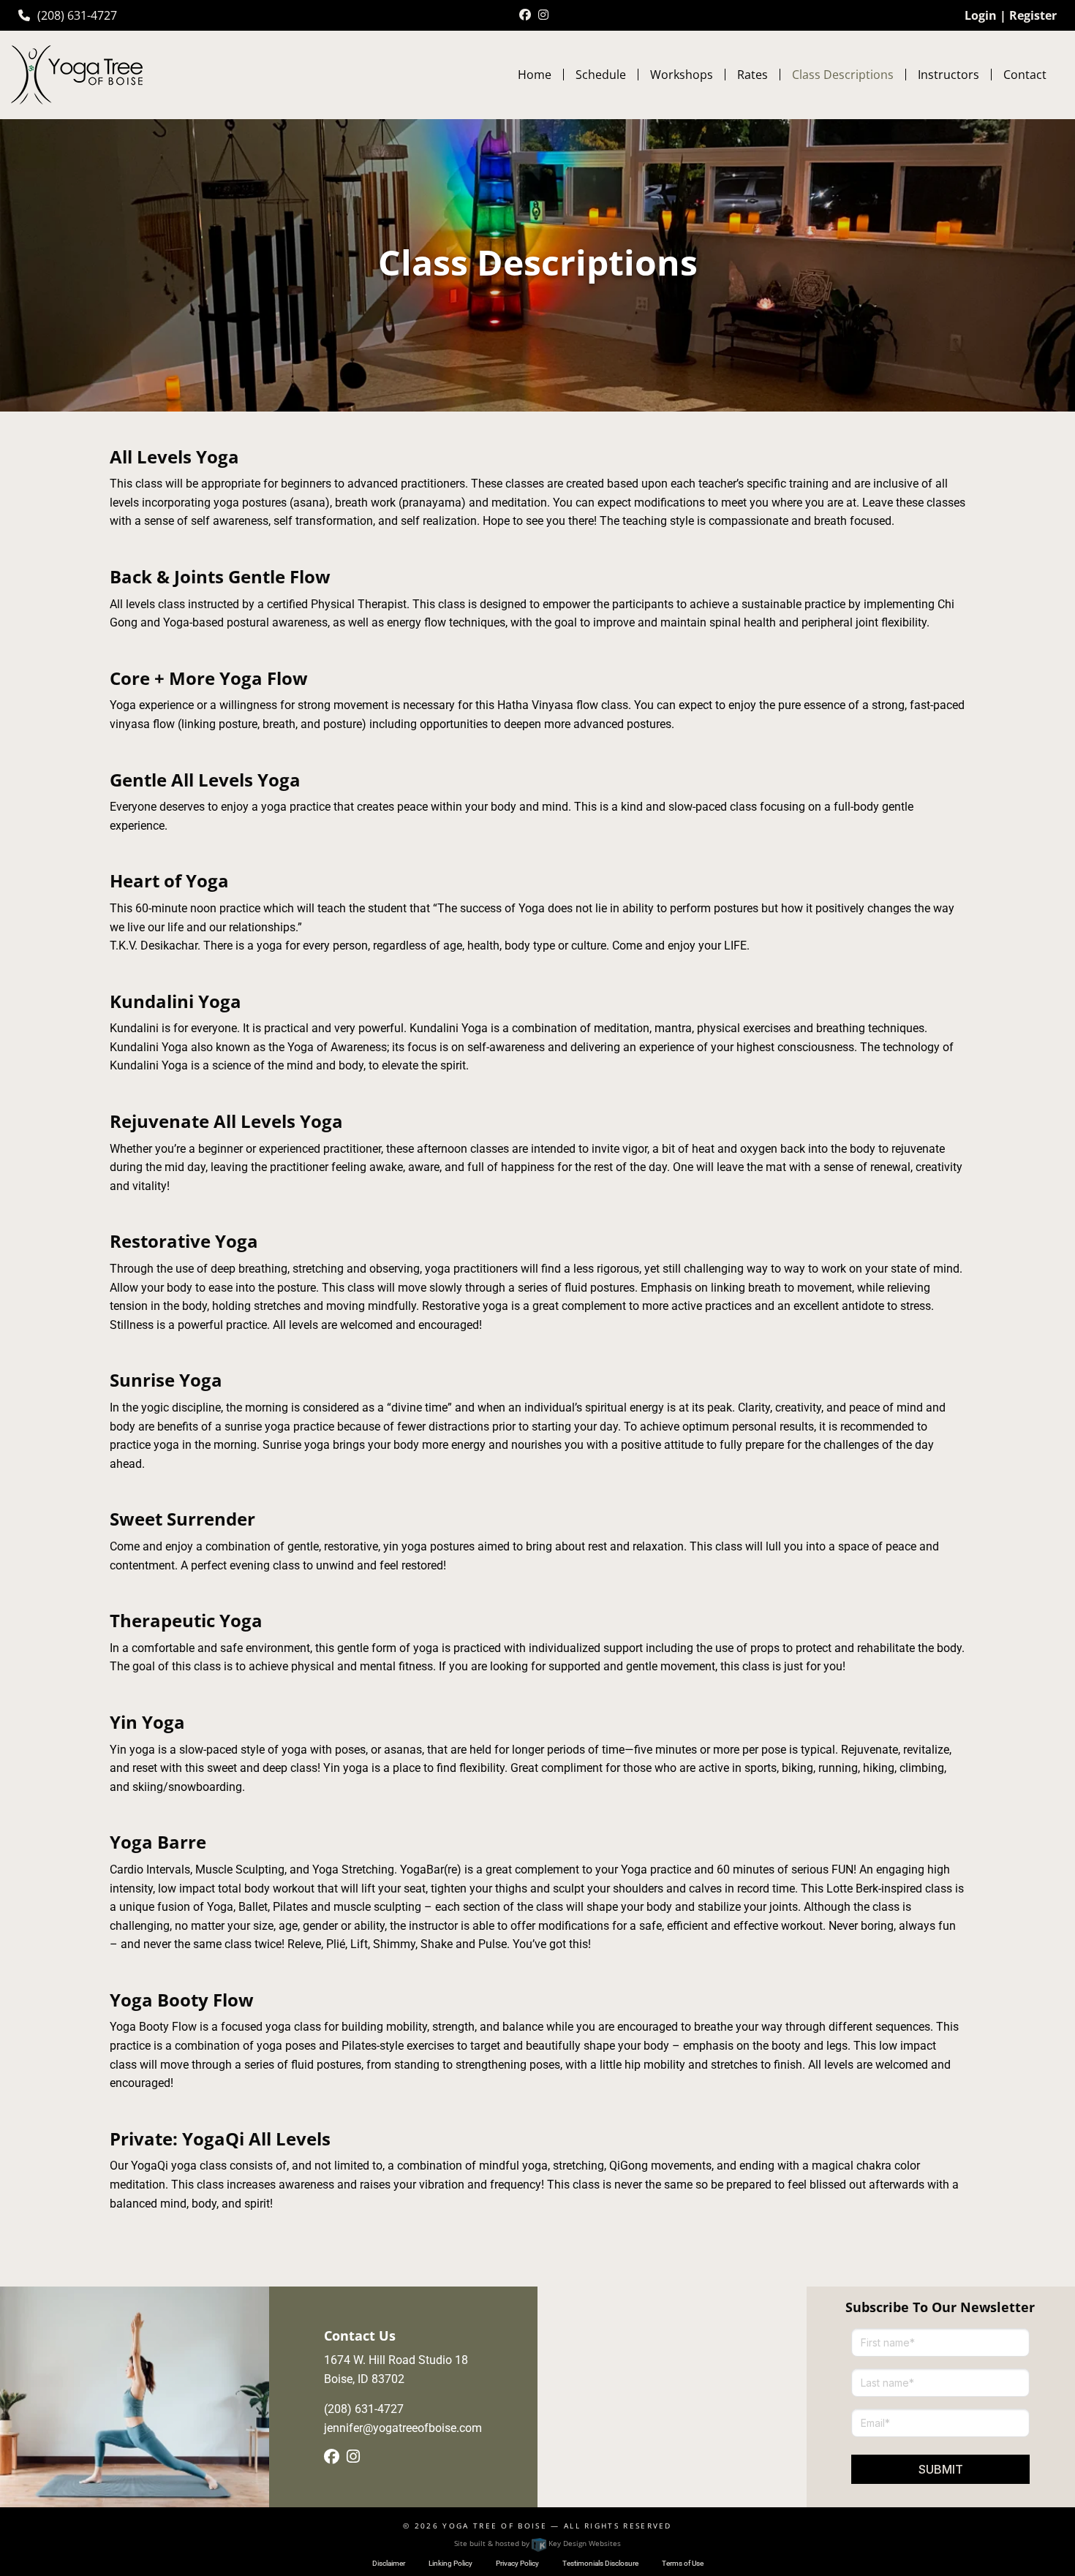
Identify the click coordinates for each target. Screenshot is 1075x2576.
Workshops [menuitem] (682, 75)
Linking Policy (450, 2563)
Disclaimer (389, 2563)
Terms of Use (683, 2563)
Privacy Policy (517, 2563)
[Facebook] (525, 15)
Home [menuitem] (535, 75)
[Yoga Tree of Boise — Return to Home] (77, 73)
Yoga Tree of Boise (495, 2526)
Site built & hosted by (537, 2543)
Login (981, 15)
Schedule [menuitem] (601, 75)
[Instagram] (543, 15)
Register (1033, 15)
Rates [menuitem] (752, 75)
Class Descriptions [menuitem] (843, 75)
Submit (941, 2469)
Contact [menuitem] (1025, 75)
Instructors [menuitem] (948, 75)
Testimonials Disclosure (600, 2563)
